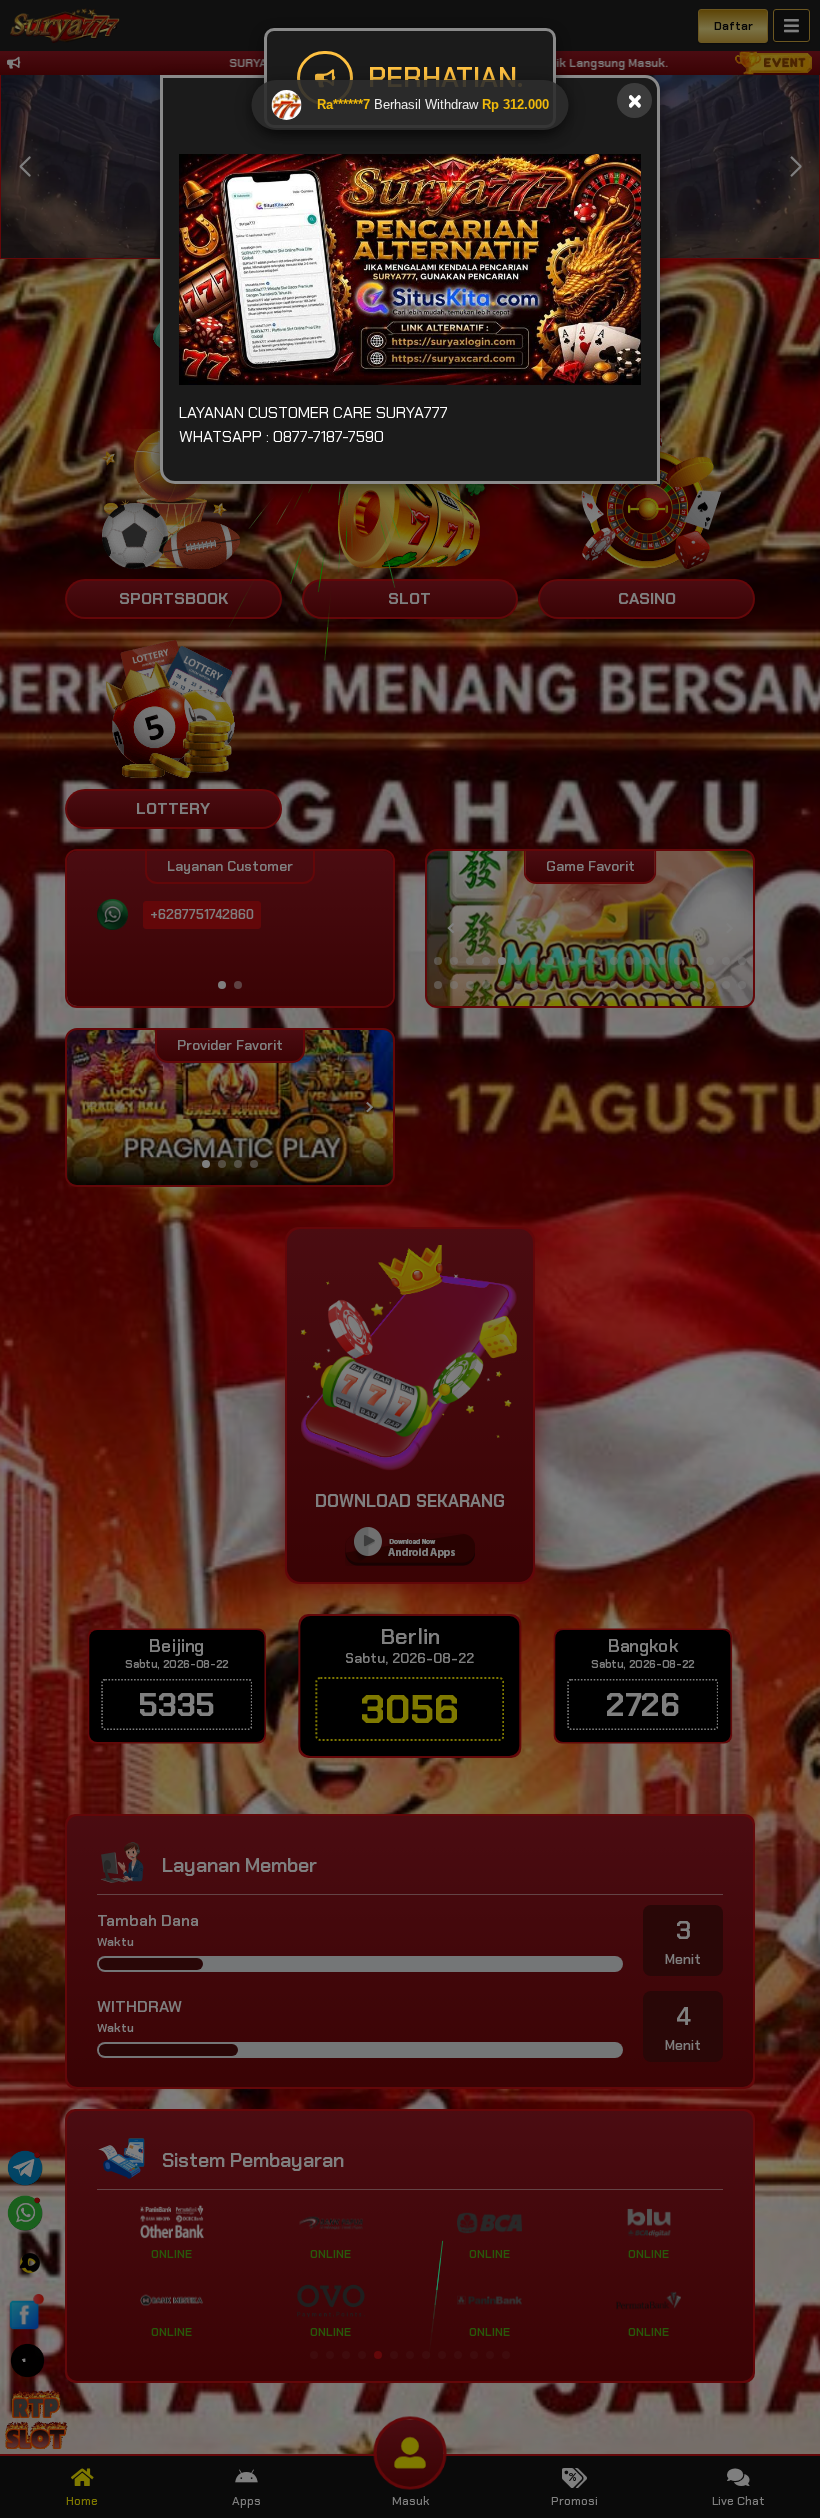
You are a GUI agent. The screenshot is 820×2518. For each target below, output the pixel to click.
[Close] (634, 100)
